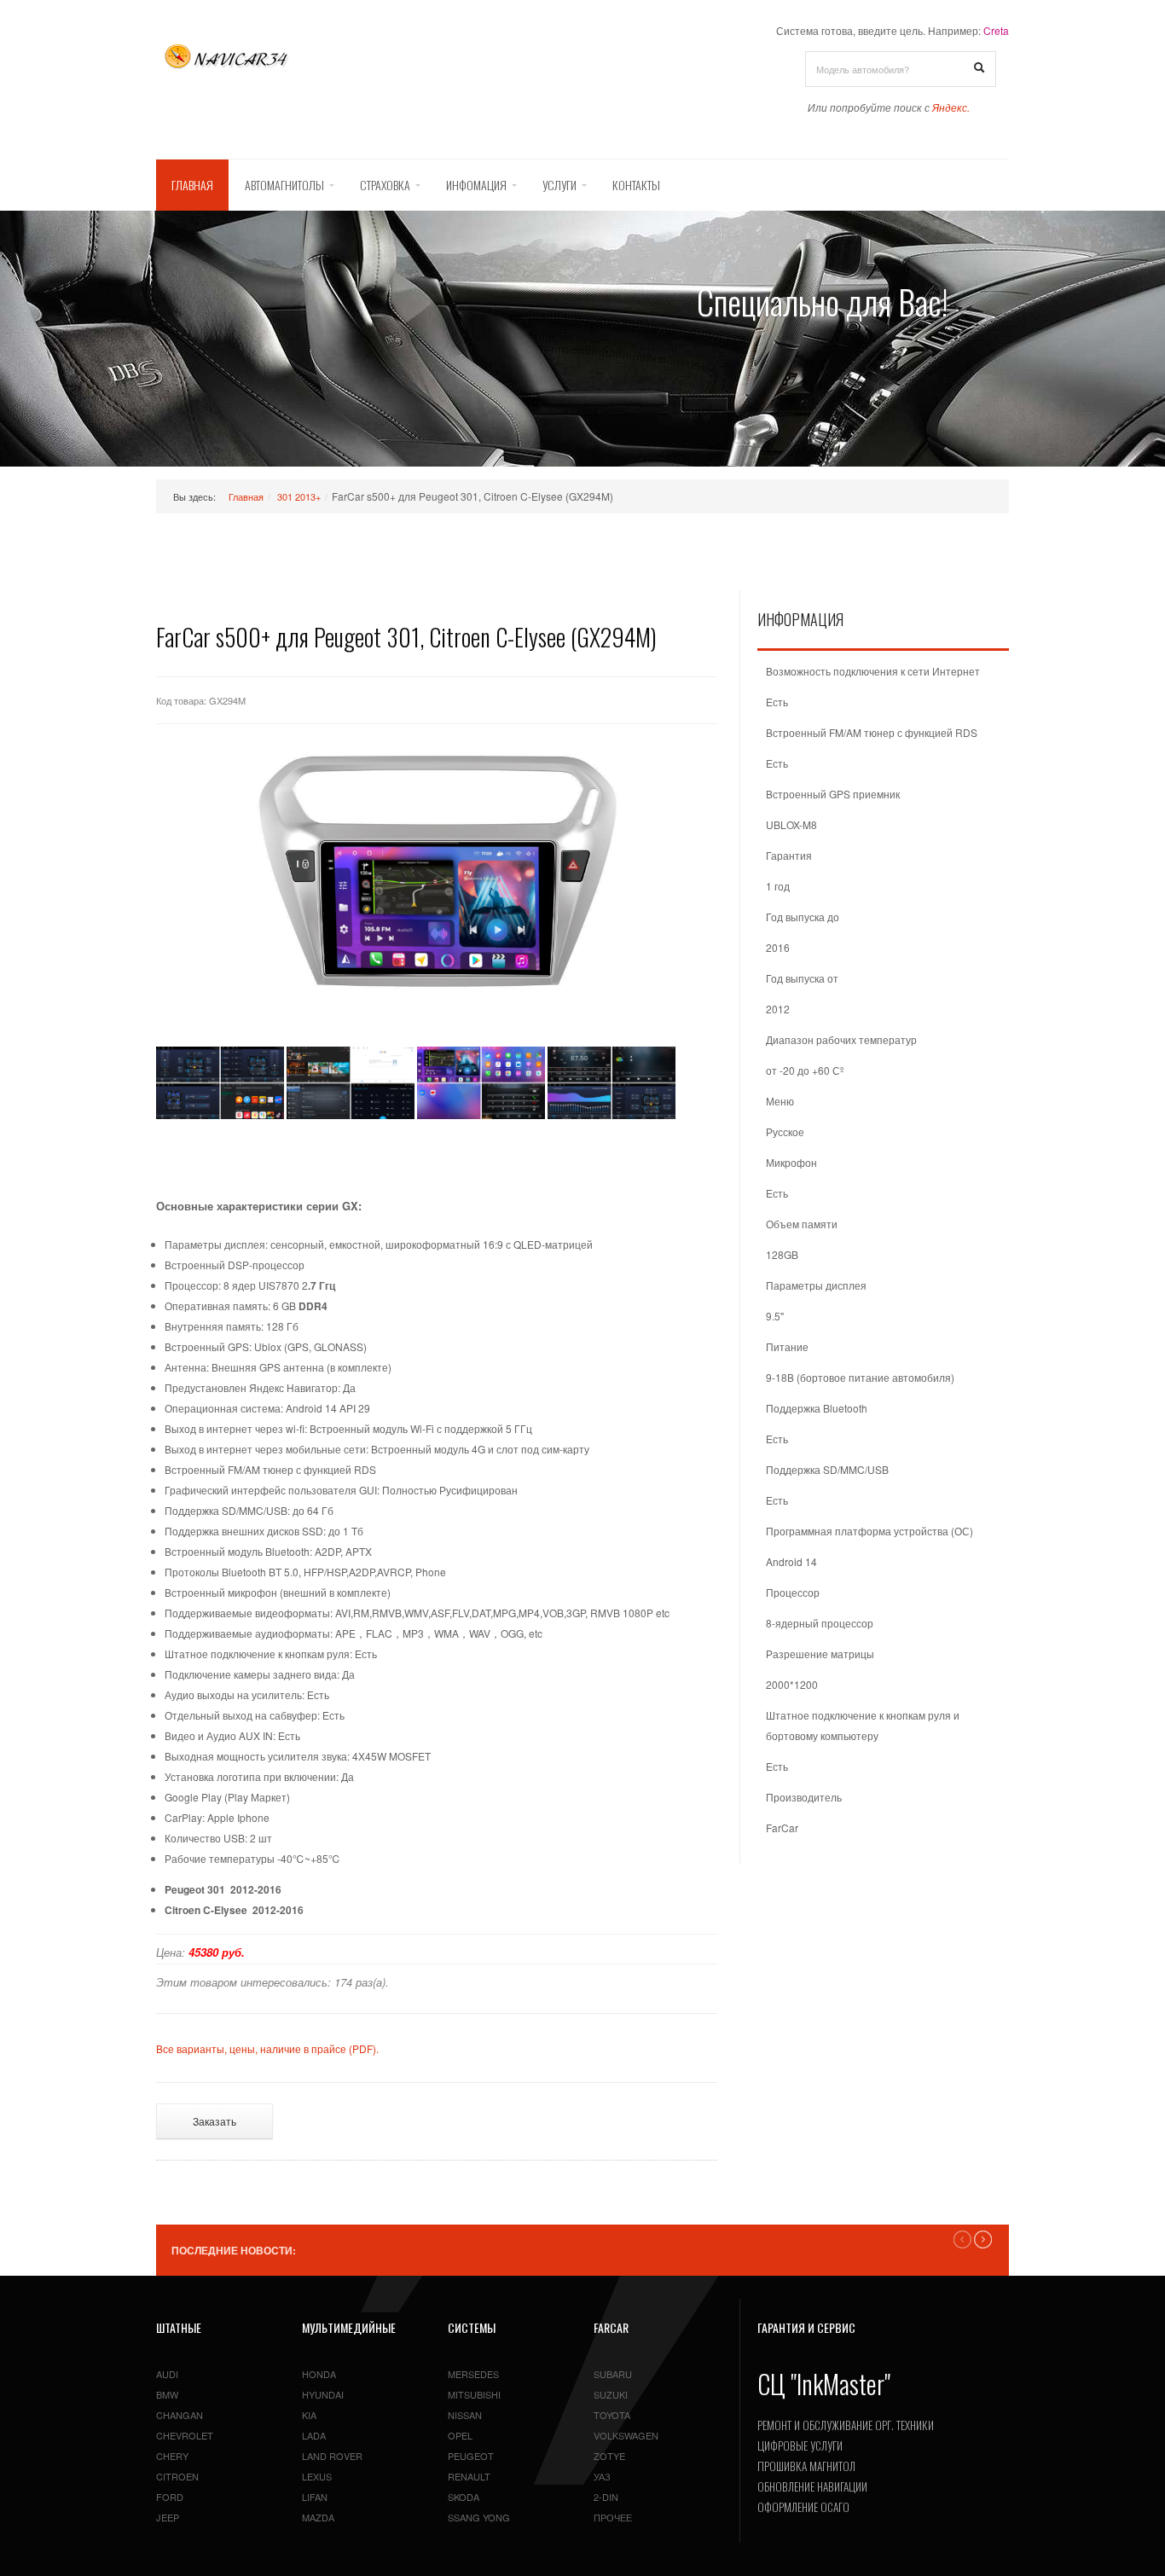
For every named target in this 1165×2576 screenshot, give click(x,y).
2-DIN (606, 2497)
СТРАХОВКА (385, 185)
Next (983, 2239)
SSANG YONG (479, 2517)
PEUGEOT (471, 2456)
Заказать (214, 2121)
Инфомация (476, 185)
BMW (167, 2394)
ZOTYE (609, 2456)
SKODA (464, 2497)
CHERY (172, 2456)
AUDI (167, 2374)
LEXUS (317, 2476)
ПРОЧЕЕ (613, 2517)
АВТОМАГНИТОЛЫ (284, 185)
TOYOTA (612, 2415)
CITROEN (177, 2476)
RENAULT (469, 2476)
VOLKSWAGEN (626, 2435)
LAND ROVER (332, 2456)
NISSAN (465, 2415)
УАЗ (602, 2476)
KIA (309, 2415)
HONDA (319, 2374)
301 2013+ (299, 496)
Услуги (559, 185)
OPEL (460, 2435)
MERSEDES (473, 2374)
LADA (314, 2435)
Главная (192, 185)
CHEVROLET (185, 2435)
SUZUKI (611, 2394)
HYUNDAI (323, 2394)
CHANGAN (180, 2415)
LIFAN (315, 2497)
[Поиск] (979, 68)
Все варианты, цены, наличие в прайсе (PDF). (267, 2048)
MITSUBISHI (474, 2394)
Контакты (636, 185)
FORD (170, 2497)
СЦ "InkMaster (821, 2384)
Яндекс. (951, 107)
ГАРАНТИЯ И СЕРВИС (806, 2327)
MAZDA (318, 2517)
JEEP (168, 2517)
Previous (962, 2239)
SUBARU (613, 2374)
